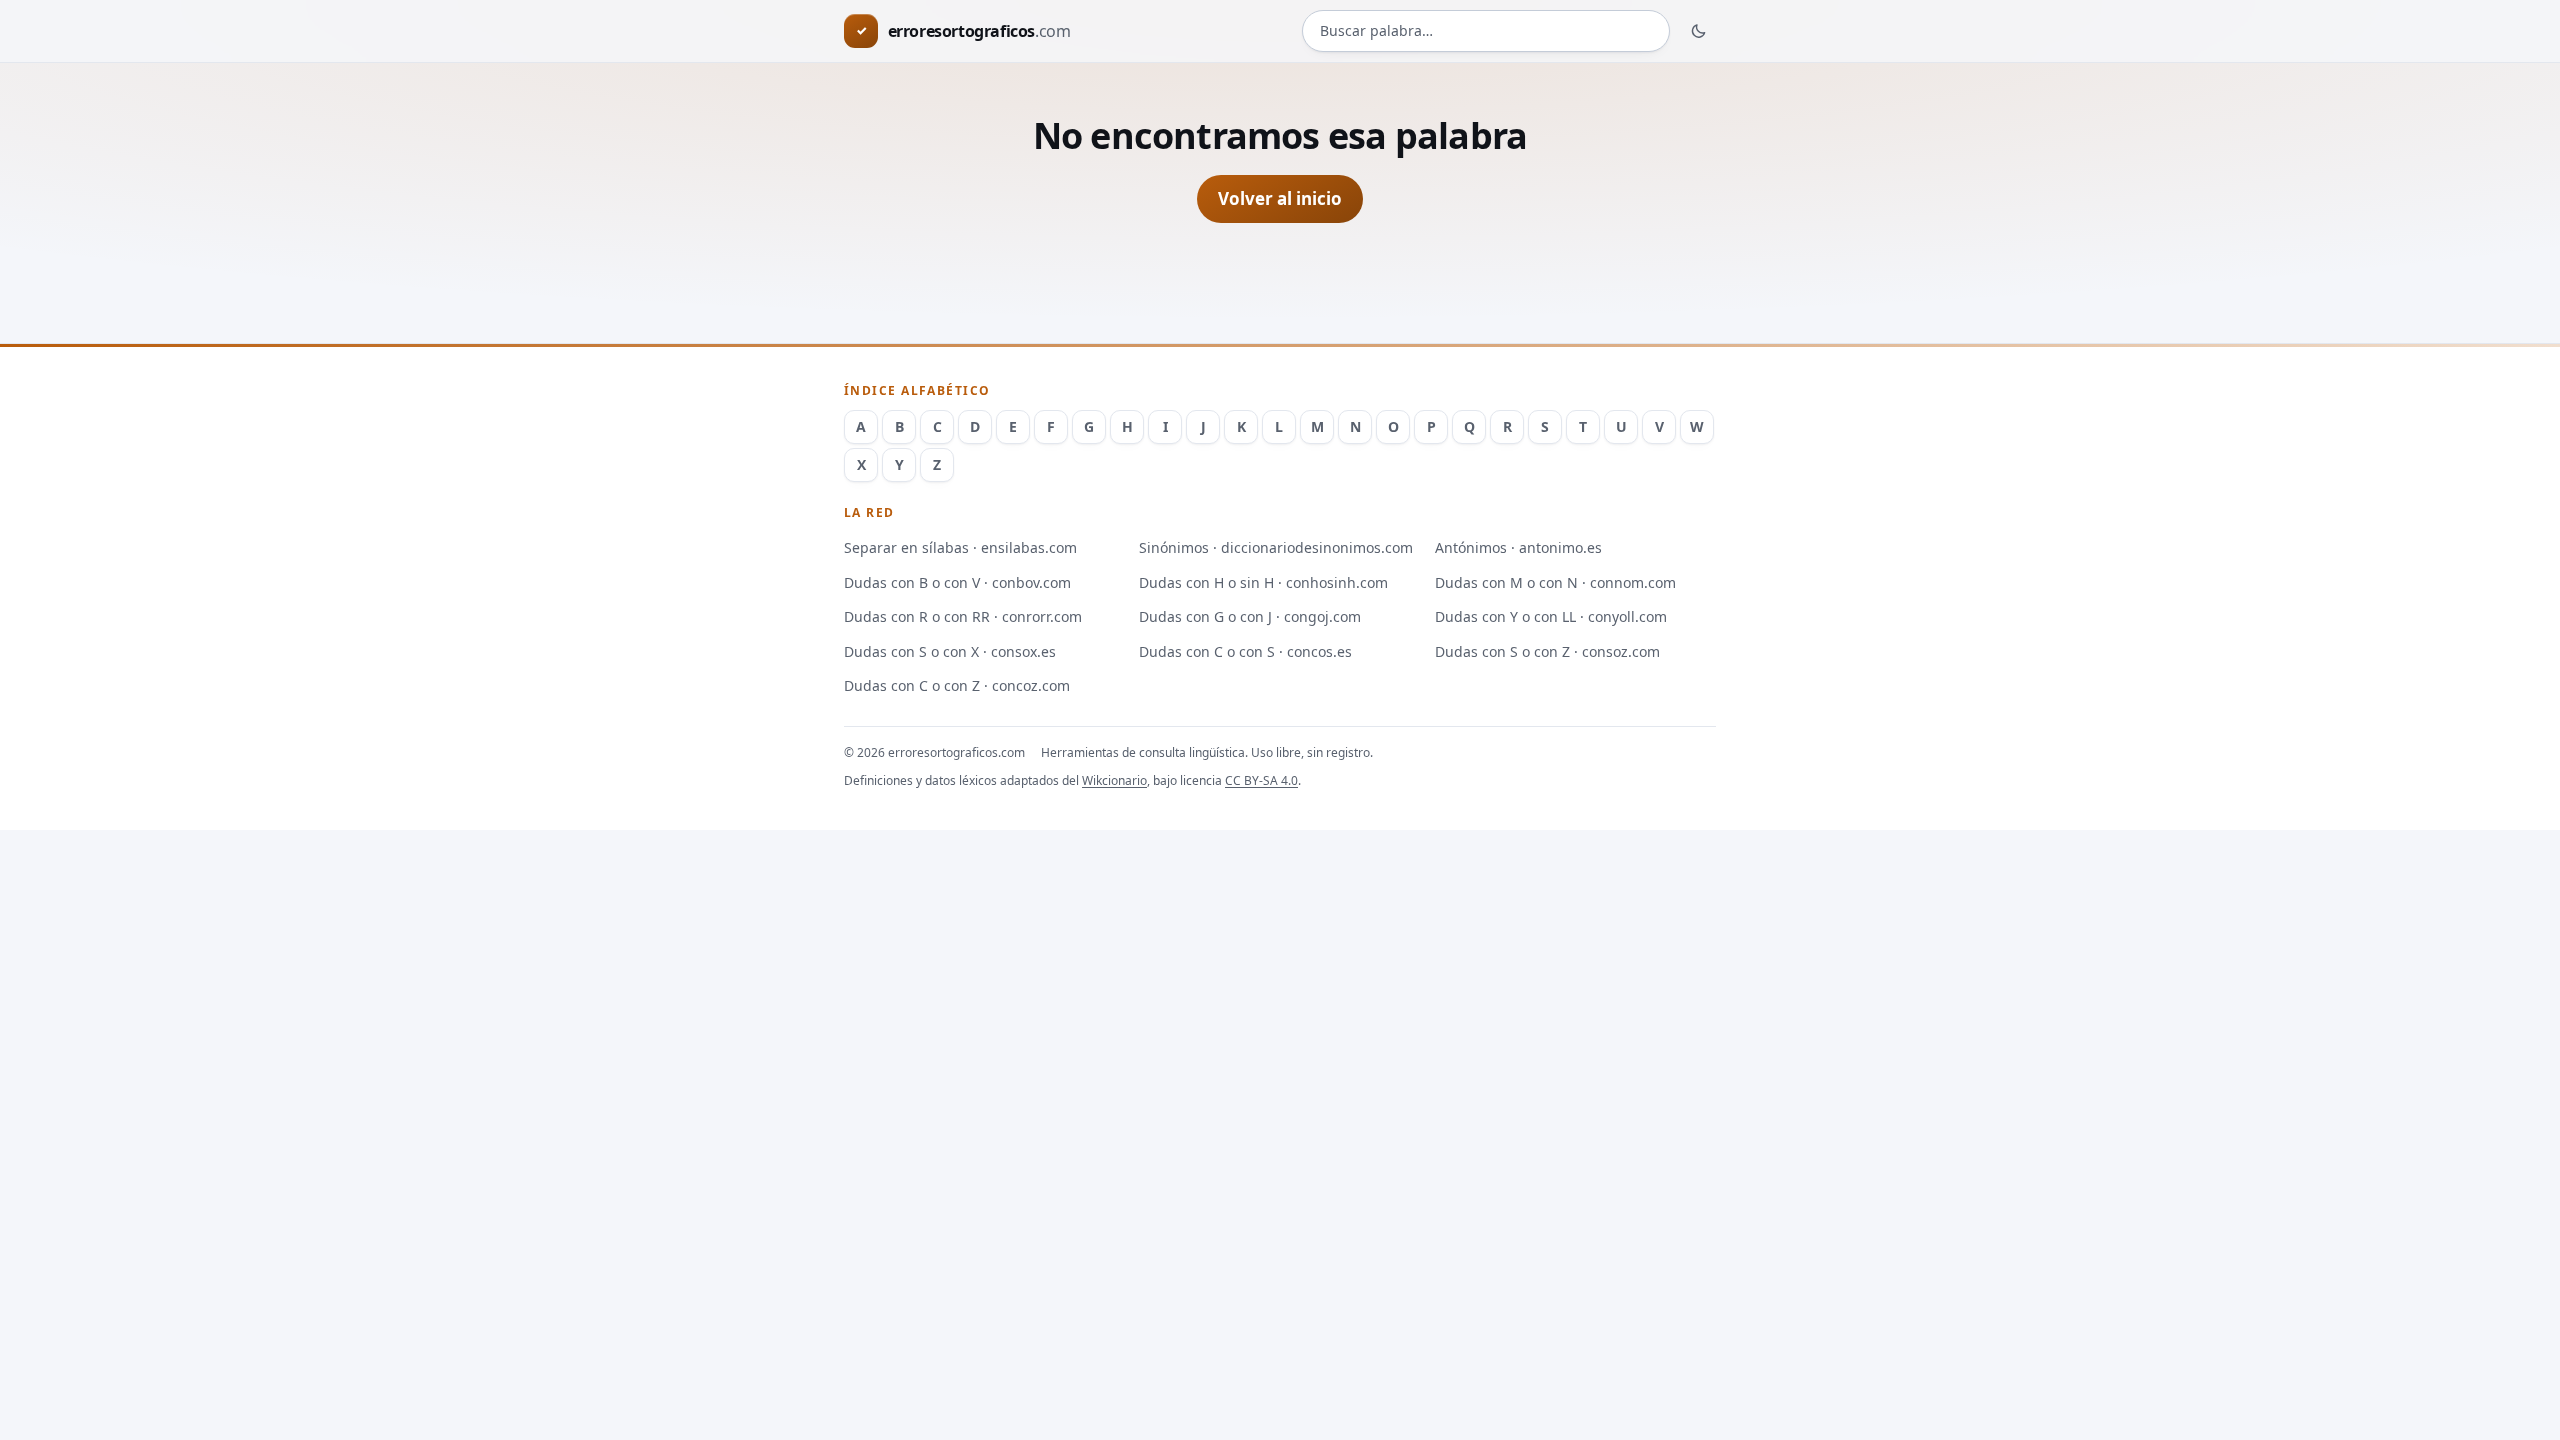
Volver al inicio (1280, 198)
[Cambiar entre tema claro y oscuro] (1699, 31)
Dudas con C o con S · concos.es (1245, 651)
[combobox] (1486, 31)
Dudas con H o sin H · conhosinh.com (1263, 582)
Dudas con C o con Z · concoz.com (957, 685)
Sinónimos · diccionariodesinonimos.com (1276, 547)
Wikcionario (1114, 780)
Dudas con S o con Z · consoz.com (1547, 651)
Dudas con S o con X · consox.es (950, 651)
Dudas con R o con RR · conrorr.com (963, 616)
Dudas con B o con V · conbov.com (957, 582)
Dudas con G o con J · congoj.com (1250, 616)
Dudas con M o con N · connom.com (1555, 582)
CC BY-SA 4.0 (1261, 780)
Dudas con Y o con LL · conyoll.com (1551, 616)
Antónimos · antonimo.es (1518, 547)
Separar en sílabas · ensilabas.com (960, 547)
